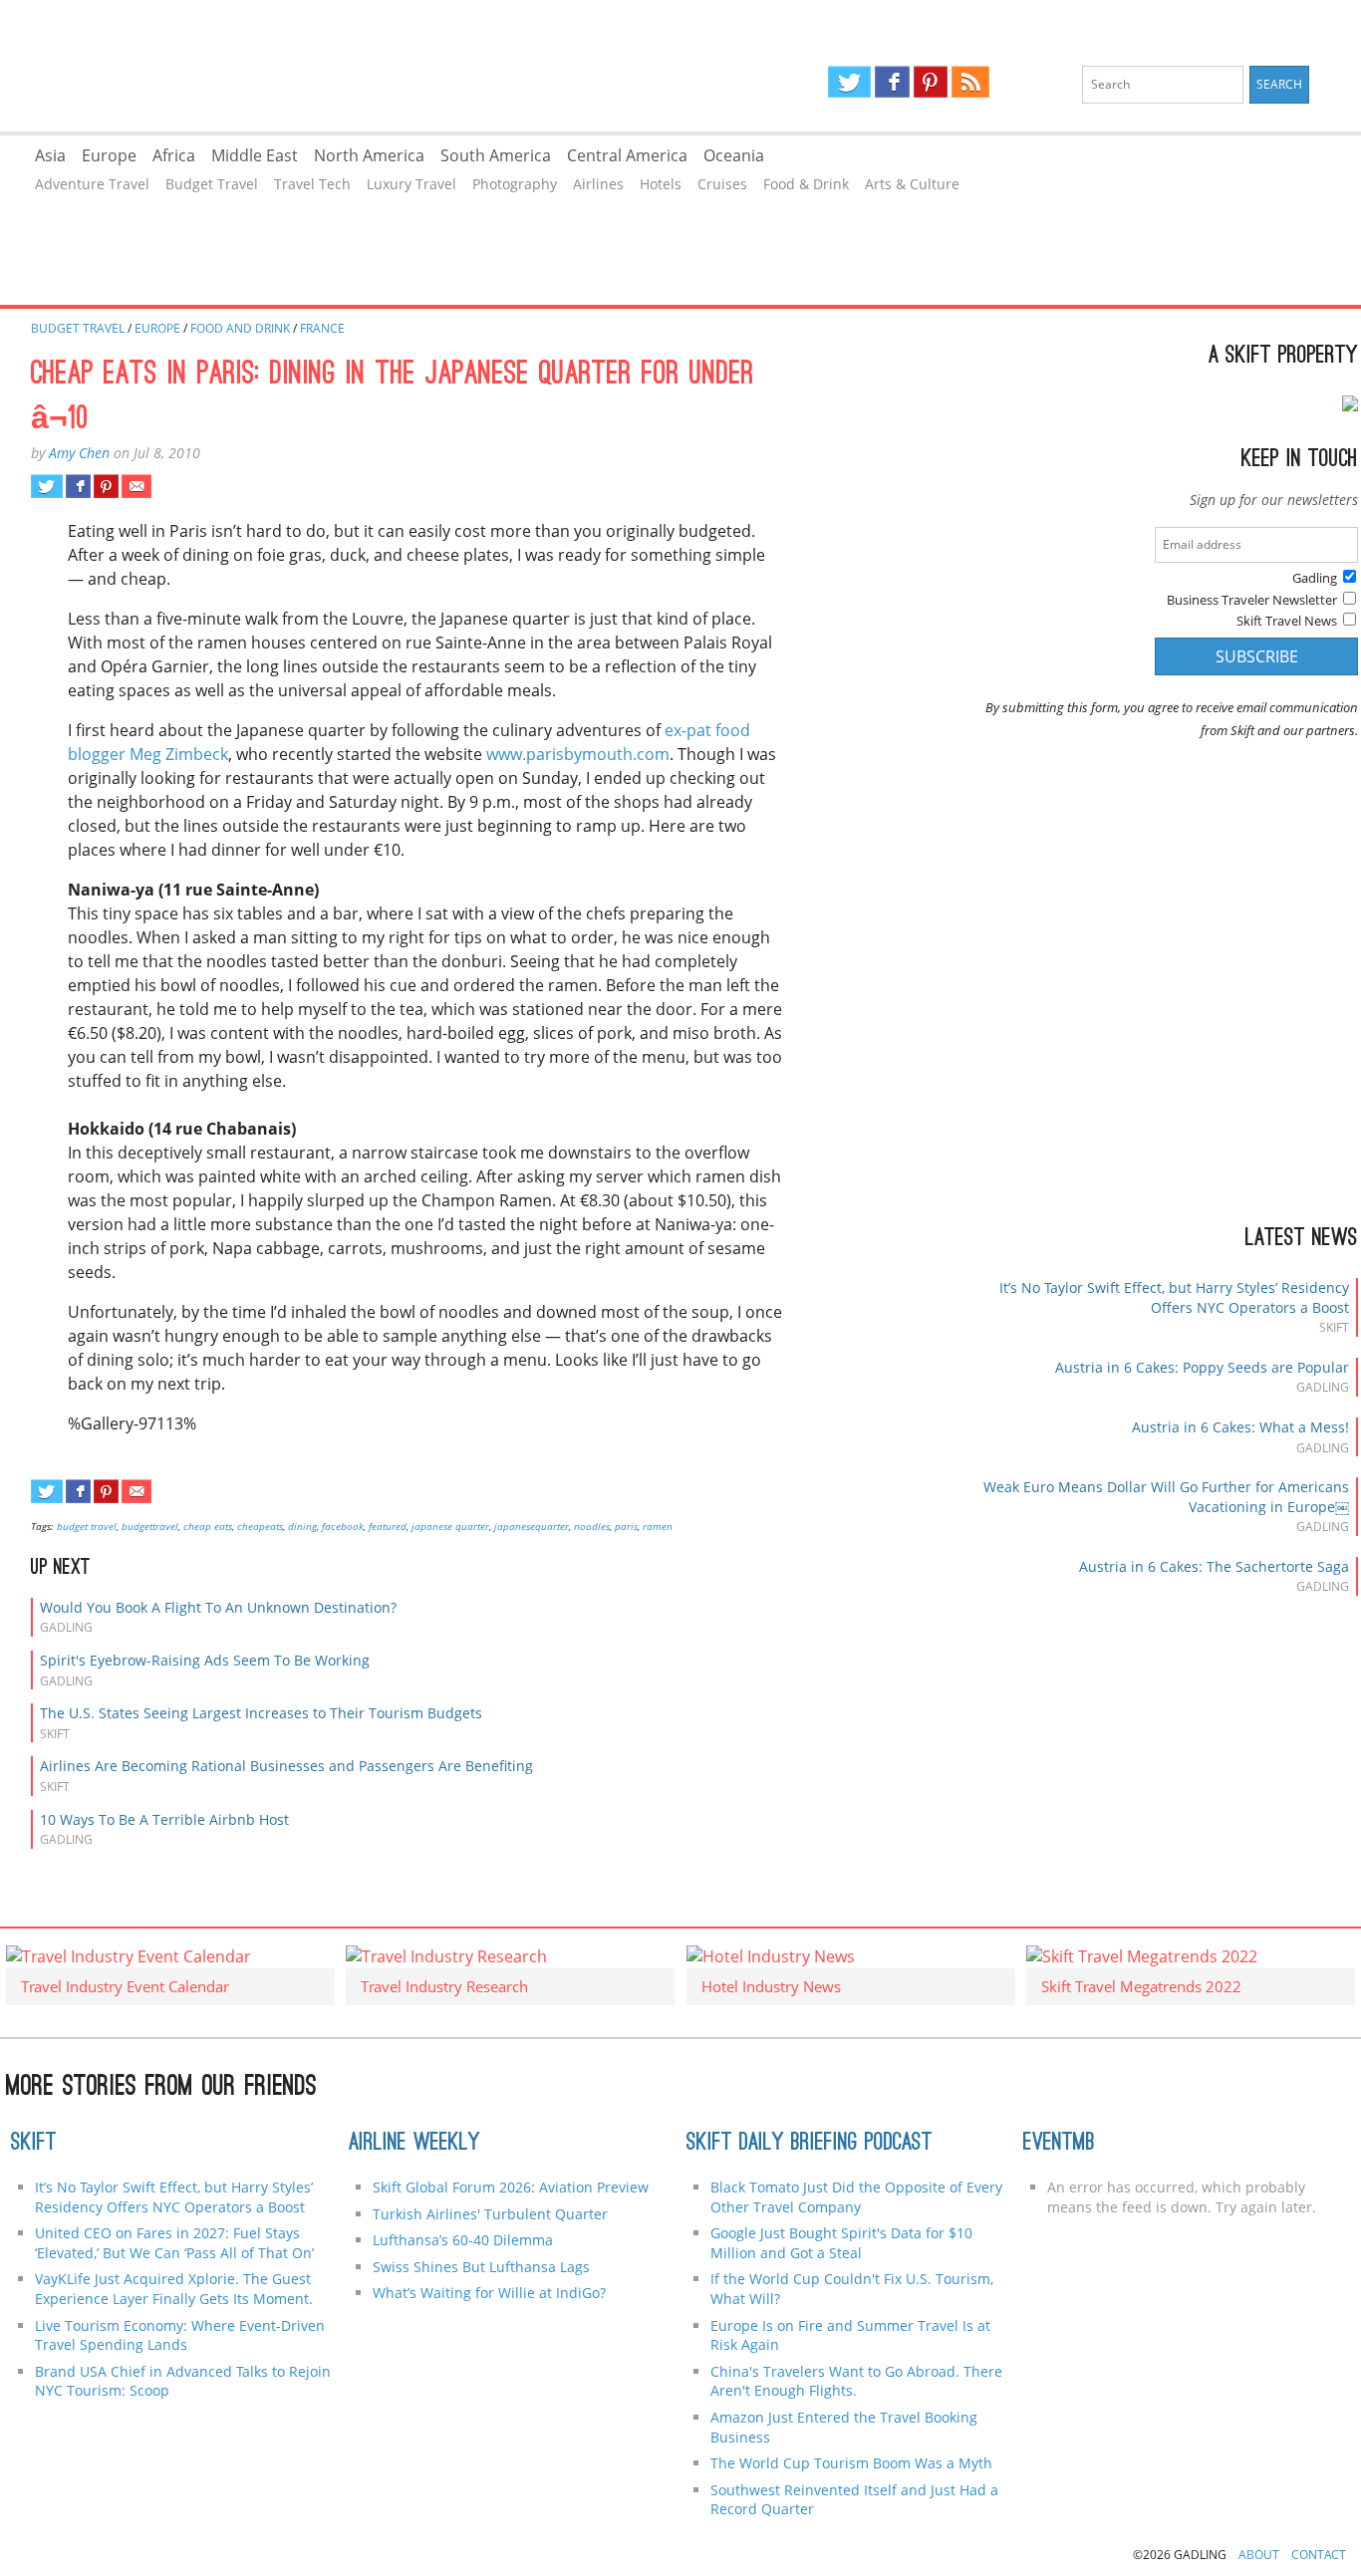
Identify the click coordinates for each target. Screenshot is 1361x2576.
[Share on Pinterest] (106, 486)
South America (496, 155)
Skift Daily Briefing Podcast (810, 2144)
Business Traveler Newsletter (1252, 600)
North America (369, 155)
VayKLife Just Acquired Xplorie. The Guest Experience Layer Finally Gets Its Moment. (174, 2289)
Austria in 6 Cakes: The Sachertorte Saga (1214, 1566)
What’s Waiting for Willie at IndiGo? (489, 2293)
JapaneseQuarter (532, 1526)
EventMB (1059, 2144)
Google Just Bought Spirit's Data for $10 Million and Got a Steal (841, 2243)
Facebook (343, 1526)
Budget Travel (212, 184)
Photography (515, 184)
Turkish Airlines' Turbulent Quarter (490, 2214)
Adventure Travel (92, 184)
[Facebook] (892, 82)
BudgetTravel (150, 1526)
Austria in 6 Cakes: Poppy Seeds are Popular (1202, 1367)
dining (302, 1526)
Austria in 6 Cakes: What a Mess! (1240, 1427)
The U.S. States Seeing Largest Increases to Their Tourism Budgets (261, 1713)
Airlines (598, 184)
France (322, 328)
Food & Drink (806, 184)
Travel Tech (312, 184)
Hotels (661, 184)
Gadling (340, 66)
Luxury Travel (411, 184)
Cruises (722, 184)
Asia (50, 155)
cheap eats (208, 1526)
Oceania (734, 155)
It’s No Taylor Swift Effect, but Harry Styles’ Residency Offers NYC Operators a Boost (1174, 1297)
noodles (592, 1526)
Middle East (255, 155)
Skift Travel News (1287, 621)
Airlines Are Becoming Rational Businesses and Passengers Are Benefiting (286, 1766)
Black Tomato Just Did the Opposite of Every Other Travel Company (856, 2197)
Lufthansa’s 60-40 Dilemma (465, 2240)
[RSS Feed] (970, 82)
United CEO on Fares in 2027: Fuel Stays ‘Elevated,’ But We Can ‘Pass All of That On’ (174, 2243)
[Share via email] (136, 486)
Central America (627, 155)
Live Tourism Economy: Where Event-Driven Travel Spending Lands (180, 2335)
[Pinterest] (931, 82)
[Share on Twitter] (46, 486)
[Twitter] (849, 82)
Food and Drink (240, 328)
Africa (174, 155)
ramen (658, 1526)
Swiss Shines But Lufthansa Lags (481, 2267)
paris (626, 1526)
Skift (34, 2144)
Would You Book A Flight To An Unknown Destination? (218, 1607)
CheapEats (260, 1526)
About (1259, 2555)
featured (388, 1526)
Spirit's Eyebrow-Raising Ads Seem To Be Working (205, 1660)
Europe (109, 155)
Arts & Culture (912, 184)
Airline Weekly (414, 2144)
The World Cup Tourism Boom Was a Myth (851, 2463)
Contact (1319, 2555)
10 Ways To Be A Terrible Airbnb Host (164, 1819)
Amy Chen (79, 453)
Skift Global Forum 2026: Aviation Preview (511, 2187)
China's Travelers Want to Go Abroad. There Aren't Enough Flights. (856, 2381)
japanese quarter (450, 1526)
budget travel (87, 1526)
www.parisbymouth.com (578, 754)
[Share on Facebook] (78, 486)
